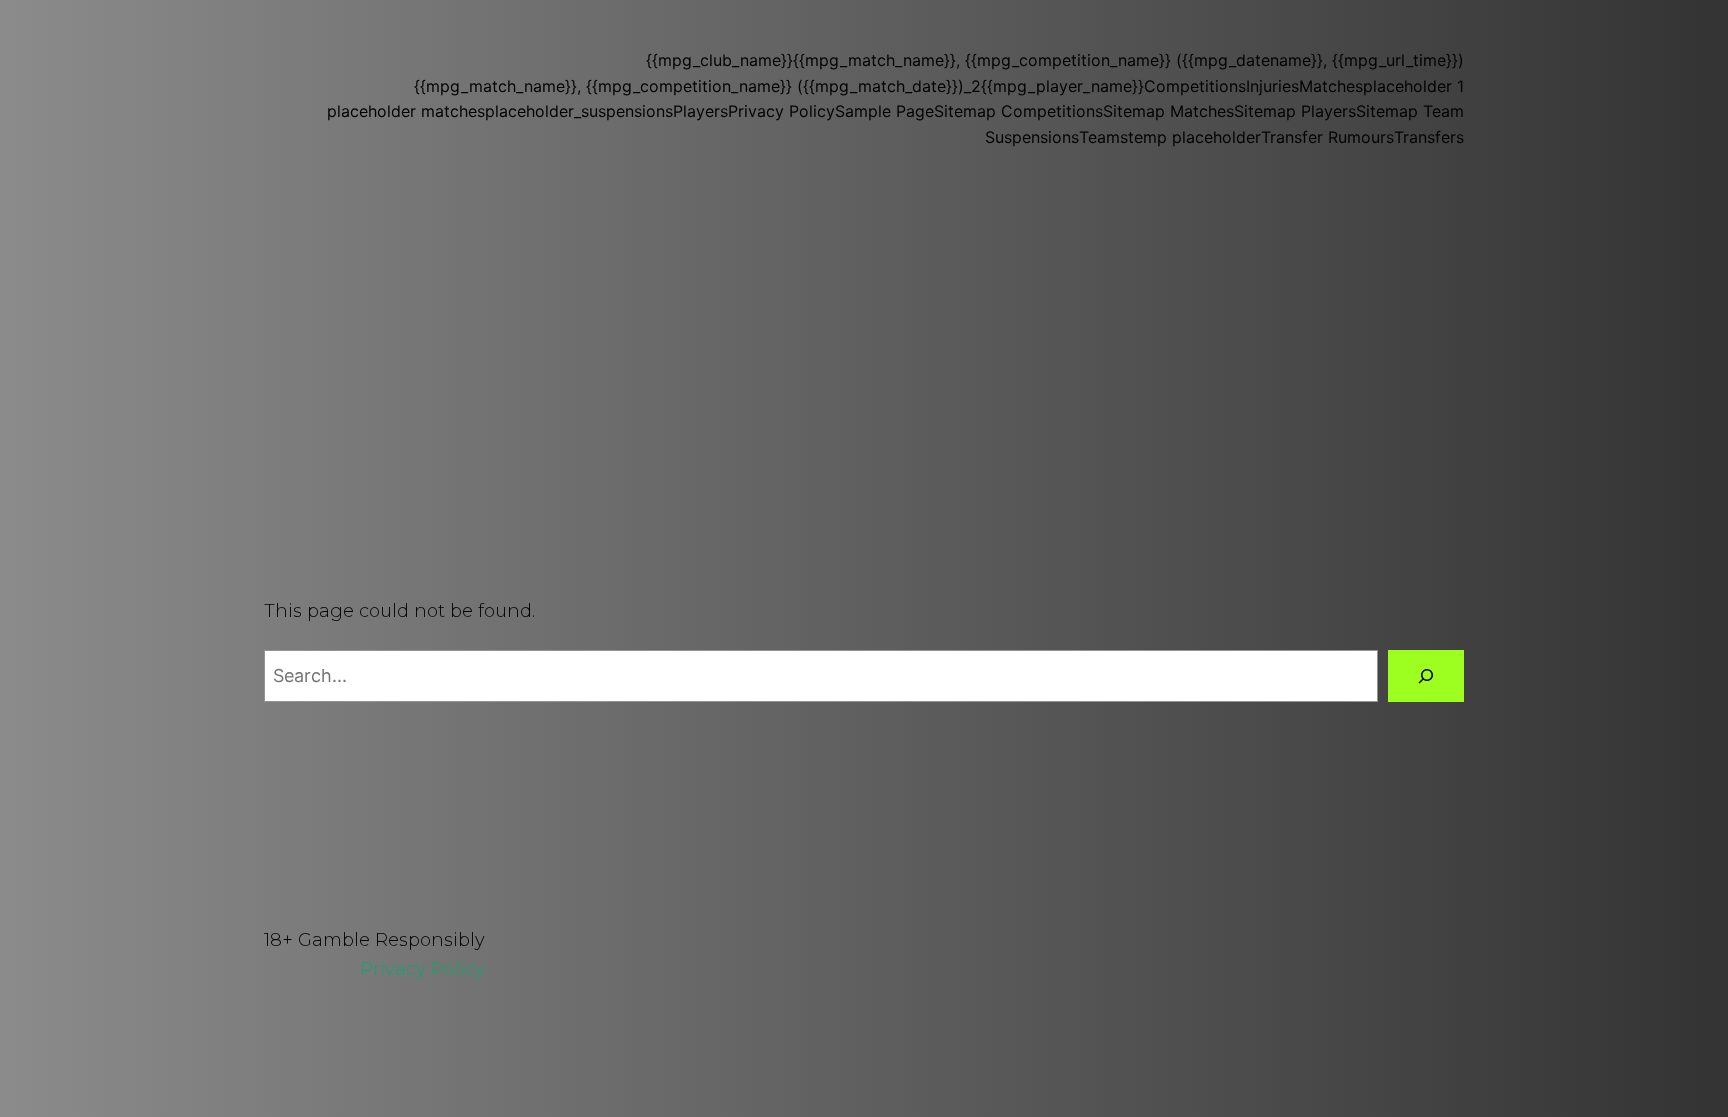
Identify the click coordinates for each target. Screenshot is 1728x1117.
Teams (1103, 137)
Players (700, 111)
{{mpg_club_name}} (719, 60)
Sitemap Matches (1168, 111)
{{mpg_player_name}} (1062, 86)
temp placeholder (1194, 137)
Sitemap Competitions (1018, 111)
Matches (1331, 86)
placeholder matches (406, 111)
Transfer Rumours (1327, 137)
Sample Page (884, 111)
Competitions (1195, 86)
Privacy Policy (781, 111)
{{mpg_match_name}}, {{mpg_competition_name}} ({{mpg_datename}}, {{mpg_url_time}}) (1128, 60)
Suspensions (1032, 137)
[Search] (1426, 676)
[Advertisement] (864, 338)
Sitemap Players (1295, 111)
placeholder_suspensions (579, 111)
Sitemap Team (1410, 111)
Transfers (1429, 137)
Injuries (1272, 86)
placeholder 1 (1413, 86)
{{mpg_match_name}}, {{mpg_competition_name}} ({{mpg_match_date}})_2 (697, 86)
